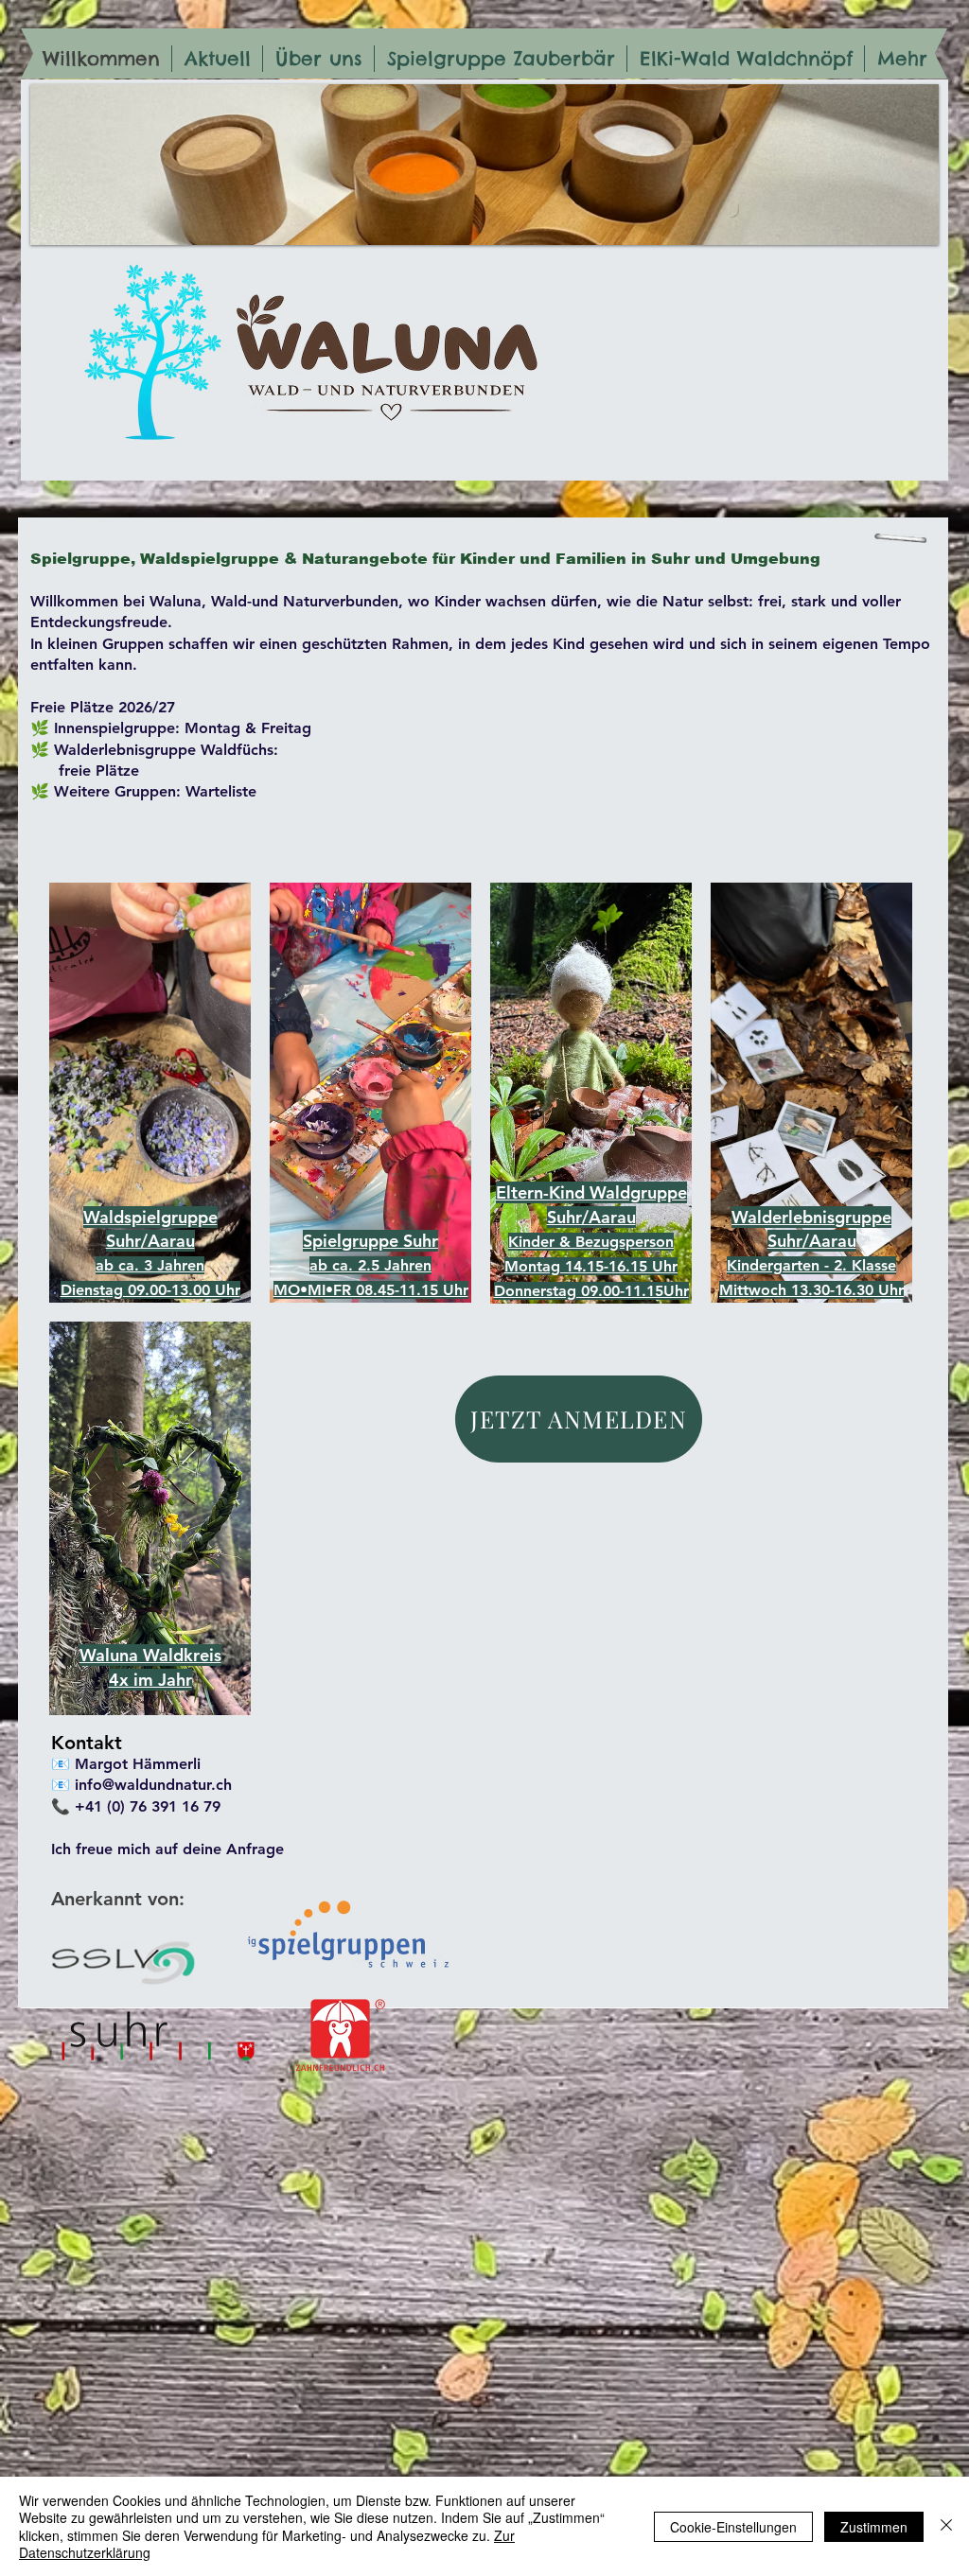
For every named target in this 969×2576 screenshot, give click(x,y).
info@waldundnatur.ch (153, 1785)
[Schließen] (946, 2526)
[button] (150, 1655)
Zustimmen (874, 2527)
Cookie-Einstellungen (733, 2527)
